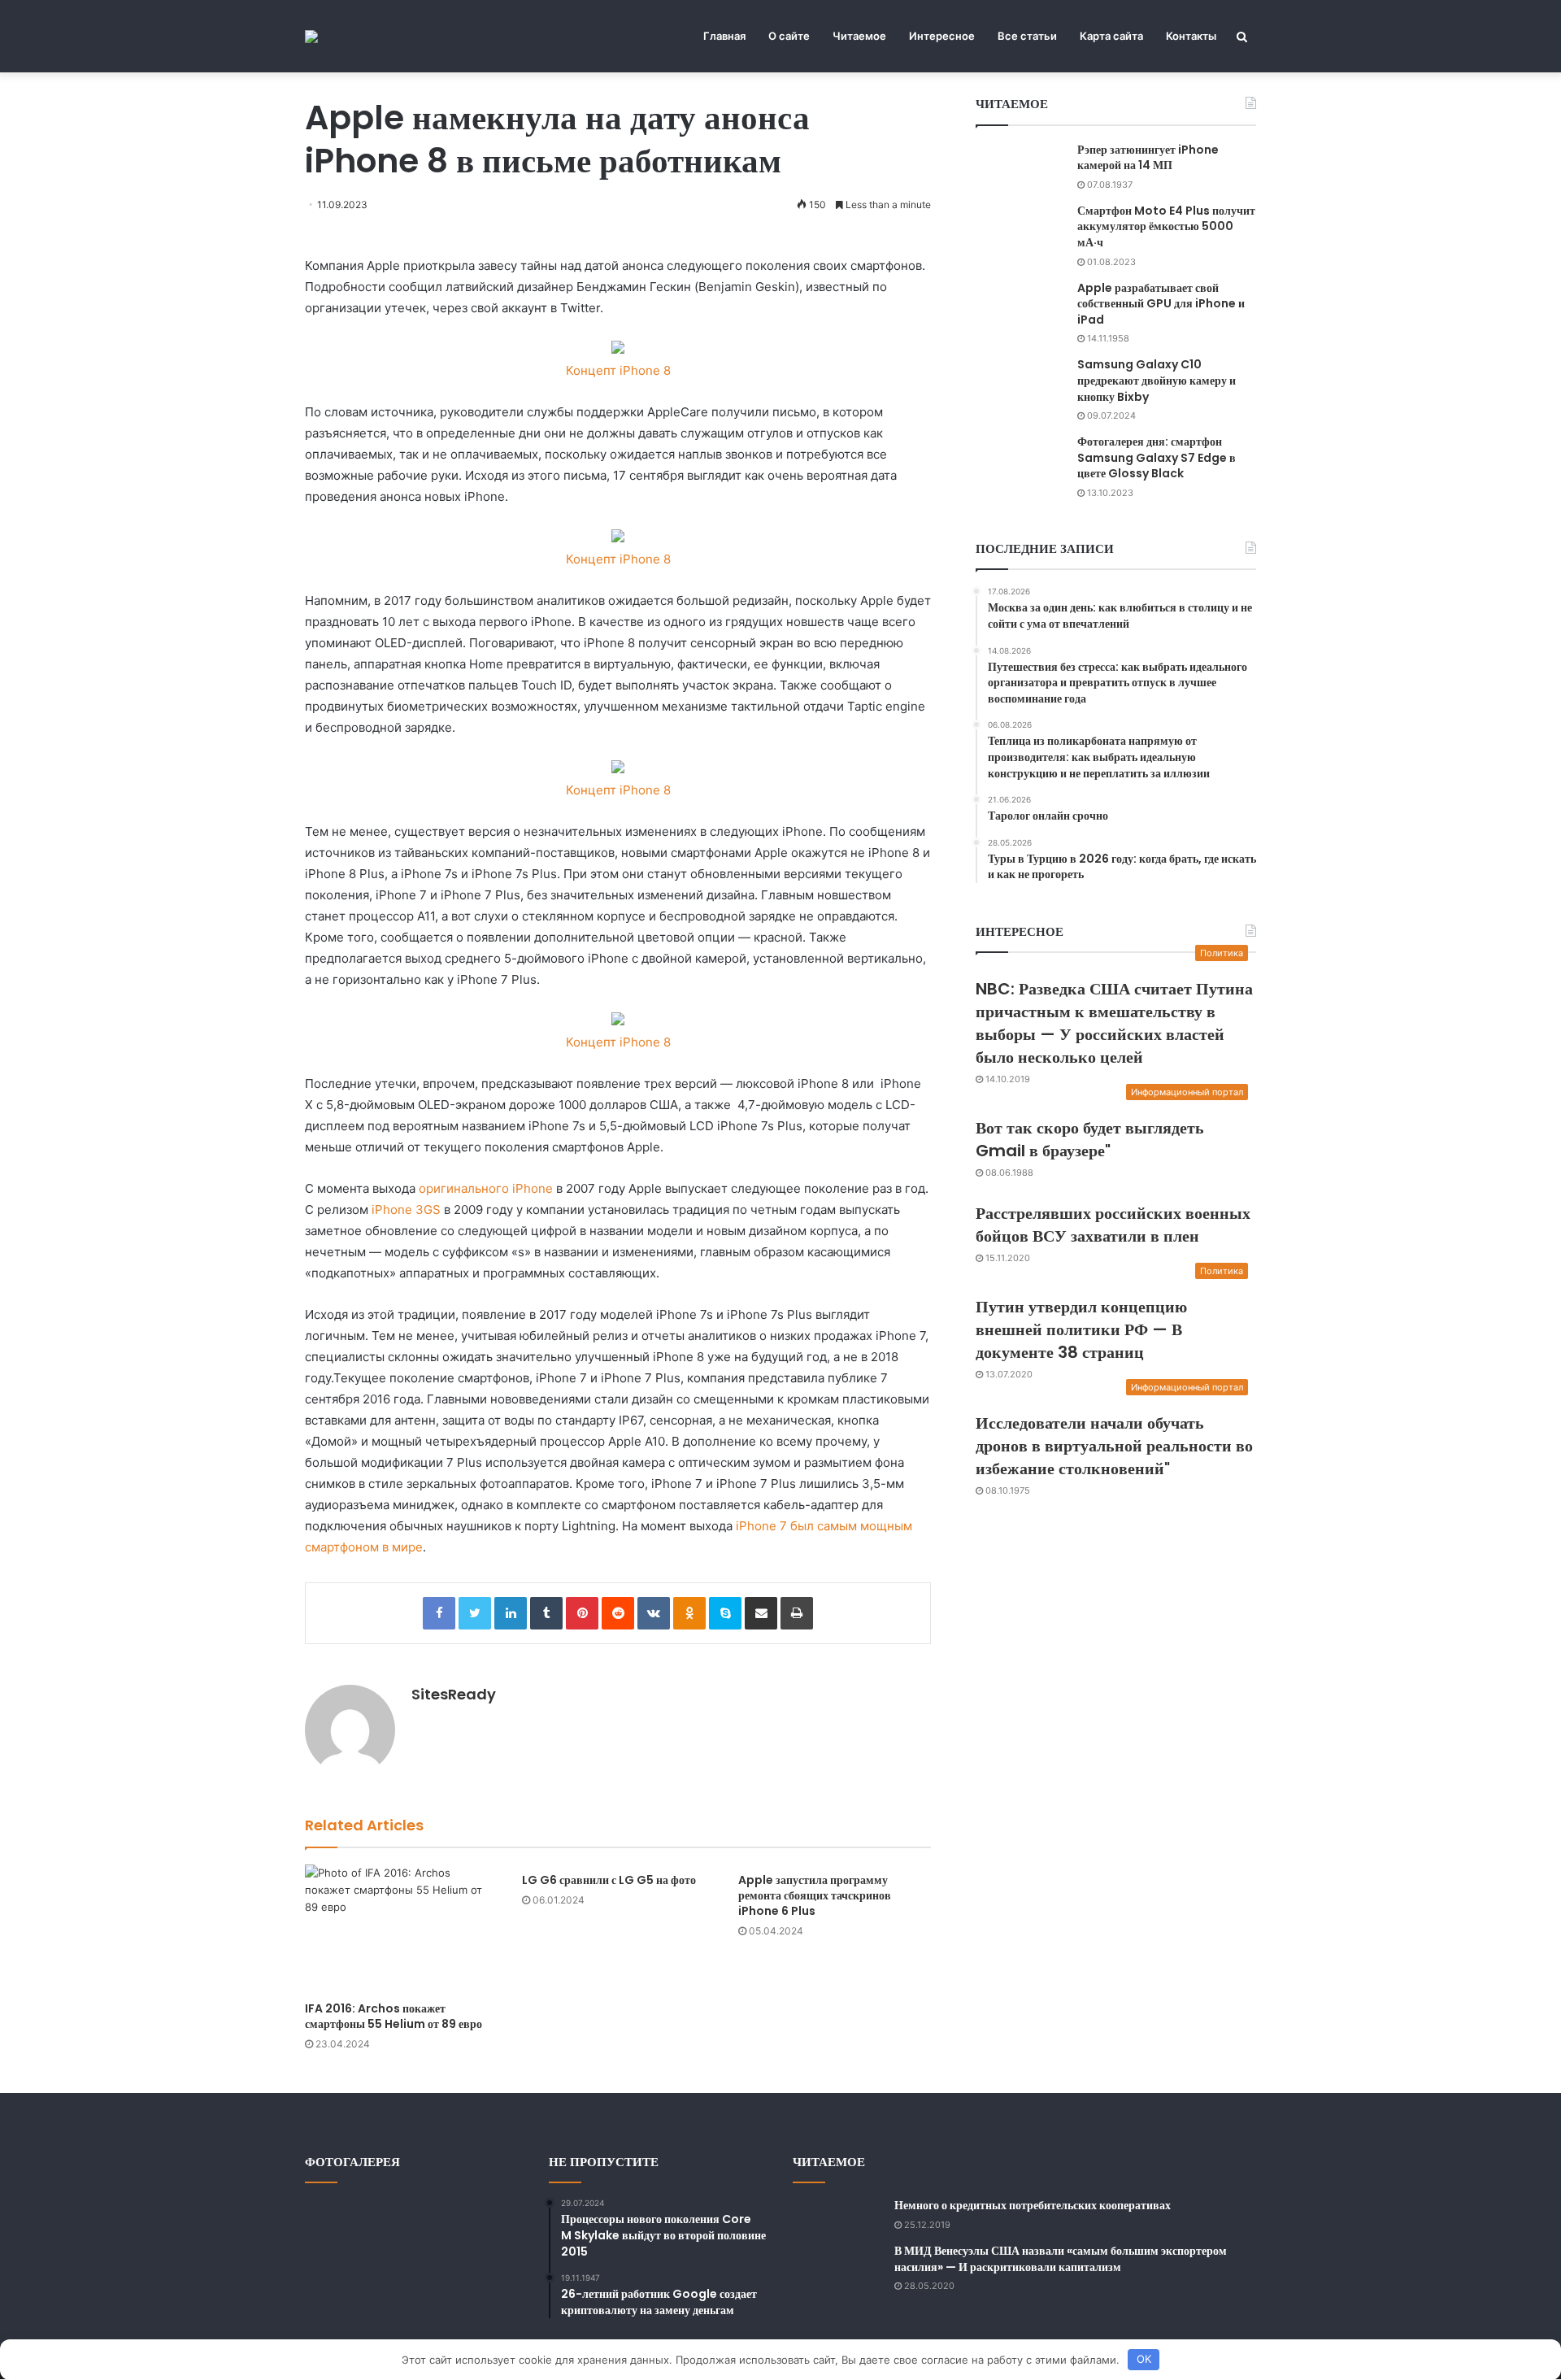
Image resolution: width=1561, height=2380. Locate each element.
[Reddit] (618, 1613)
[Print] (797, 1613)
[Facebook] (439, 1613)
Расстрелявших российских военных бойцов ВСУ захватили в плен (1113, 1225)
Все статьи (1027, 36)
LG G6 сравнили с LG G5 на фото (609, 1880)
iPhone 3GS (406, 1210)
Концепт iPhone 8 (618, 370)
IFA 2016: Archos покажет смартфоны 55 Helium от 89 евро (394, 2016)
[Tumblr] (546, 1613)
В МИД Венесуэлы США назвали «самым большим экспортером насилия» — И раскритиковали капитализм (1061, 2259)
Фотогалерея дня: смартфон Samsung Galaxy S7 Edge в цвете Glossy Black (1157, 457)
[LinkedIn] (511, 1613)
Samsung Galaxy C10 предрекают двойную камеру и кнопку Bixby (1157, 380)
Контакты (1191, 36)
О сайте (789, 36)
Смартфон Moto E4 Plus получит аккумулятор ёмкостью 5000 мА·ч (1166, 226)
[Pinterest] (582, 1613)
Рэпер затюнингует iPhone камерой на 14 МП (1148, 158)
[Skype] (725, 1613)
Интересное (942, 36)
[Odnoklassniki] (689, 1613)
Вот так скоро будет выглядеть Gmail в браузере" (1090, 1139)
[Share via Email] (761, 1613)
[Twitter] (475, 1613)
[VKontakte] (654, 1613)
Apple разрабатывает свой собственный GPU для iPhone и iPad (1161, 304)
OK (1144, 2359)
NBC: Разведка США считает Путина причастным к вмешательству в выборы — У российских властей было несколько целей (1114, 1023)
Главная (724, 36)
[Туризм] (311, 37)
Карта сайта (1111, 36)
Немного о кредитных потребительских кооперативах (1033, 2205)
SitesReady (454, 1694)
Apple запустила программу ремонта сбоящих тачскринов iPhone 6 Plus (815, 1895)
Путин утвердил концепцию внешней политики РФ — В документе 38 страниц (1081, 1329)
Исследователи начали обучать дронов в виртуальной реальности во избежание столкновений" (1114, 1446)
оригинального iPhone (486, 1188)
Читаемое (859, 36)
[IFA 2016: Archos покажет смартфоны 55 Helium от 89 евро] (401, 1929)
